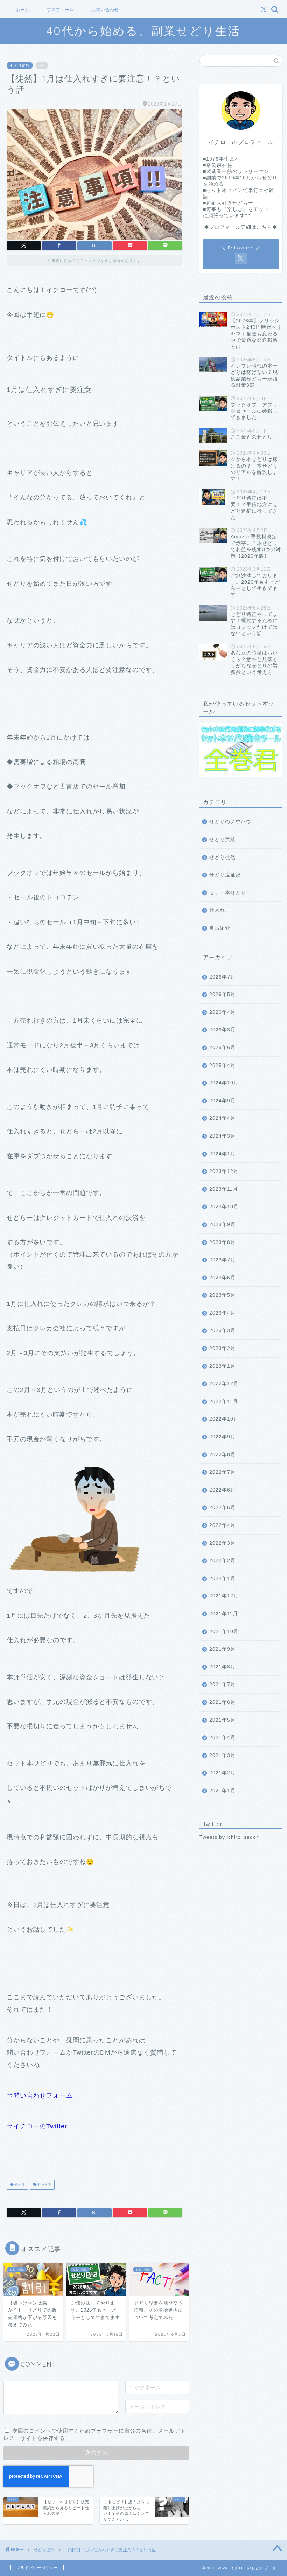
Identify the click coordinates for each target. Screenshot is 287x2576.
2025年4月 (222, 1065)
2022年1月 (222, 1578)
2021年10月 (224, 1632)
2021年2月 (222, 1773)
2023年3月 (222, 1330)
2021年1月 (222, 1791)
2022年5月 (222, 1507)
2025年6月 (222, 1048)
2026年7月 (222, 977)
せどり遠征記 (225, 875)
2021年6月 (222, 1702)
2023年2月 (222, 1348)
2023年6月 (222, 1278)
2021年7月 (222, 1684)
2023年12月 (224, 1171)
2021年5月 (222, 1720)
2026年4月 (222, 1012)
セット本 (44, 2185)
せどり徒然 (20, 65)
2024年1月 (222, 1154)
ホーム (23, 10)
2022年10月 (224, 1419)
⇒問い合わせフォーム (40, 2095)
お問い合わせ (105, 10)
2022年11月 (224, 1401)
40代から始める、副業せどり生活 (143, 31)
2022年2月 (222, 1561)
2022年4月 (222, 1525)
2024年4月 (222, 1118)
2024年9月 (222, 1101)
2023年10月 (224, 1207)
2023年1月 (222, 1366)
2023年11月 (224, 1189)
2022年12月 (224, 1384)
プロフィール (61, 10)
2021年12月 (224, 1596)
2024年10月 (224, 1083)
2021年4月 (222, 1738)
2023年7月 (222, 1260)
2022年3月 (222, 1543)
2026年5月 (222, 994)
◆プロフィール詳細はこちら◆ (241, 227)
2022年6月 (222, 1490)
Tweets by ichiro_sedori (230, 1837)
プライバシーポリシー (37, 2568)
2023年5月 (222, 1295)
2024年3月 (222, 1136)
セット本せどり (228, 893)
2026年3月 (222, 1030)
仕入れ (217, 910)
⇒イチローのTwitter (37, 2126)
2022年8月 (222, 1455)
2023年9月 (222, 1225)
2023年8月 (222, 1242)
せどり (19, 2185)
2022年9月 (222, 1437)
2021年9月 (222, 1649)
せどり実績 (222, 839)
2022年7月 (222, 1472)
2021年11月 (224, 1614)
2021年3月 (222, 1755)
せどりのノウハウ (230, 822)
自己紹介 (220, 928)
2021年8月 (222, 1667)
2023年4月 (222, 1313)
